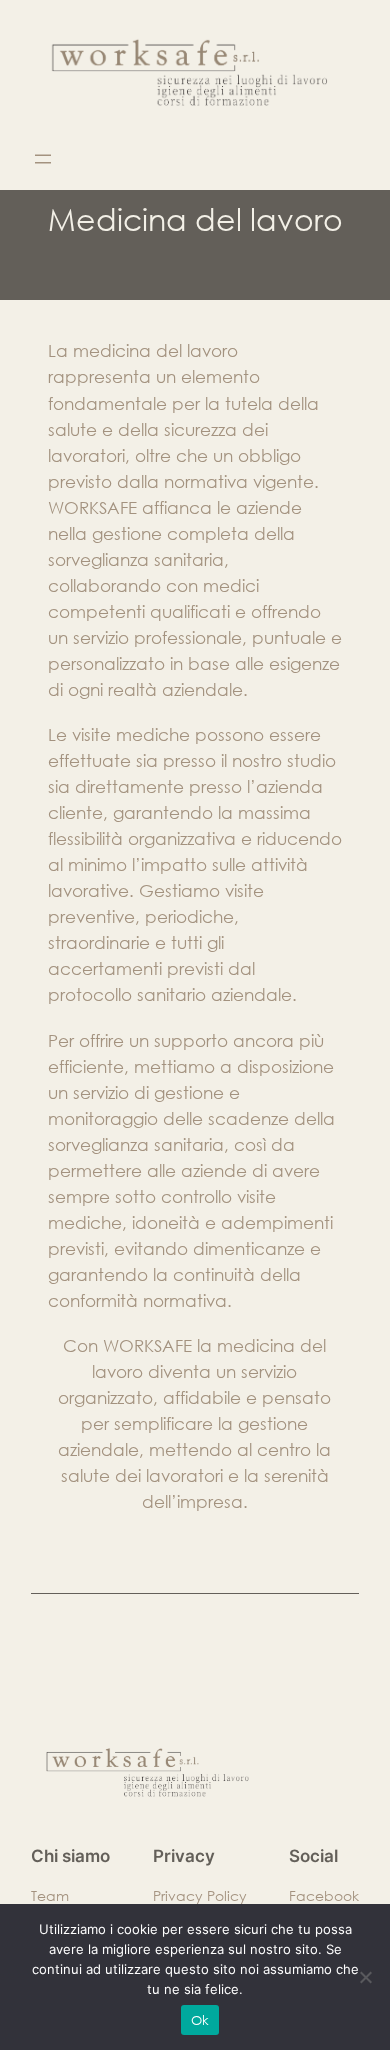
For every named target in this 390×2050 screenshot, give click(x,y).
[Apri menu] (43, 159)
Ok (200, 2020)
